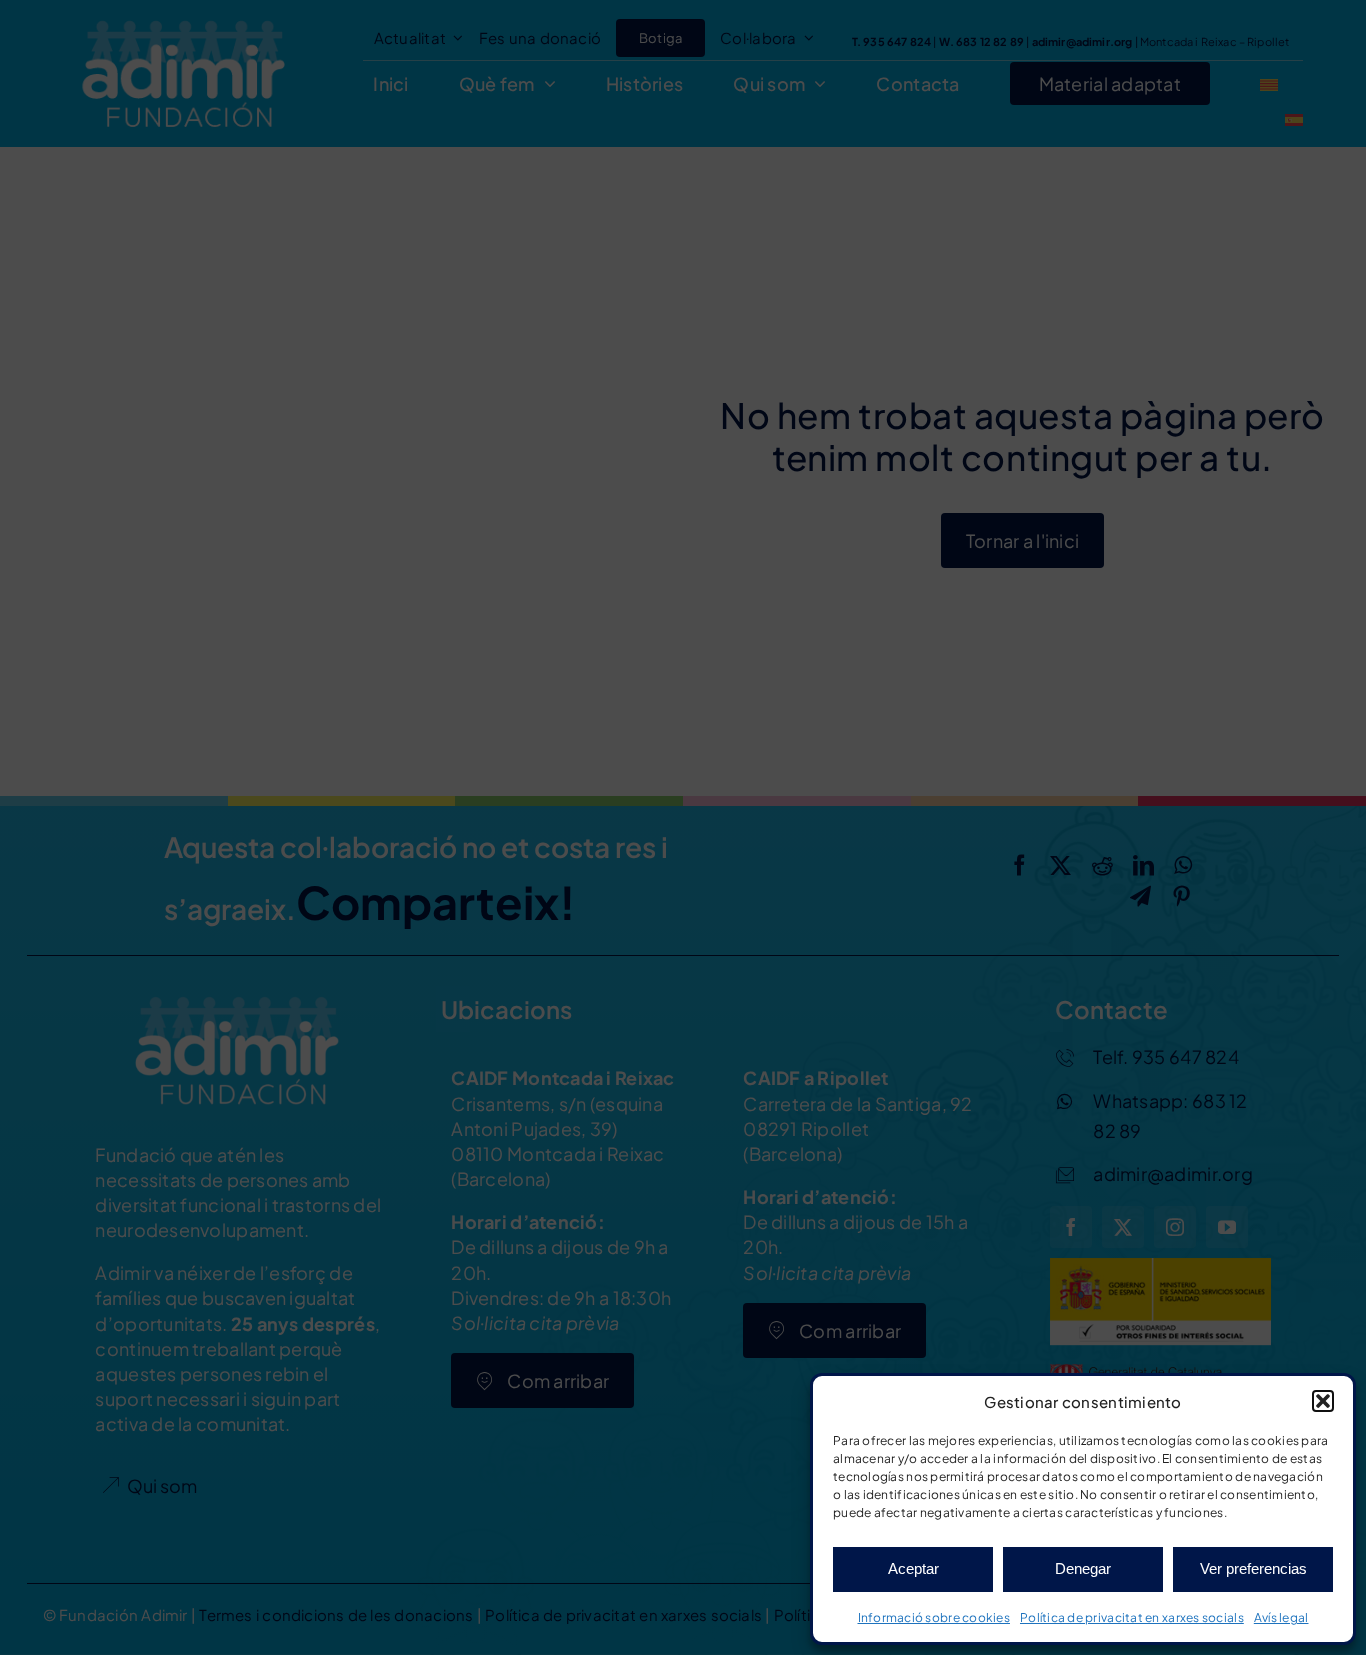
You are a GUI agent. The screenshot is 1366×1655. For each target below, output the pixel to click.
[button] (1323, 1401)
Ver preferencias (1253, 1568)
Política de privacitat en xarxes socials (1132, 1617)
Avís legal (1281, 1617)
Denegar (1083, 1568)
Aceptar (913, 1568)
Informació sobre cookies (934, 1617)
